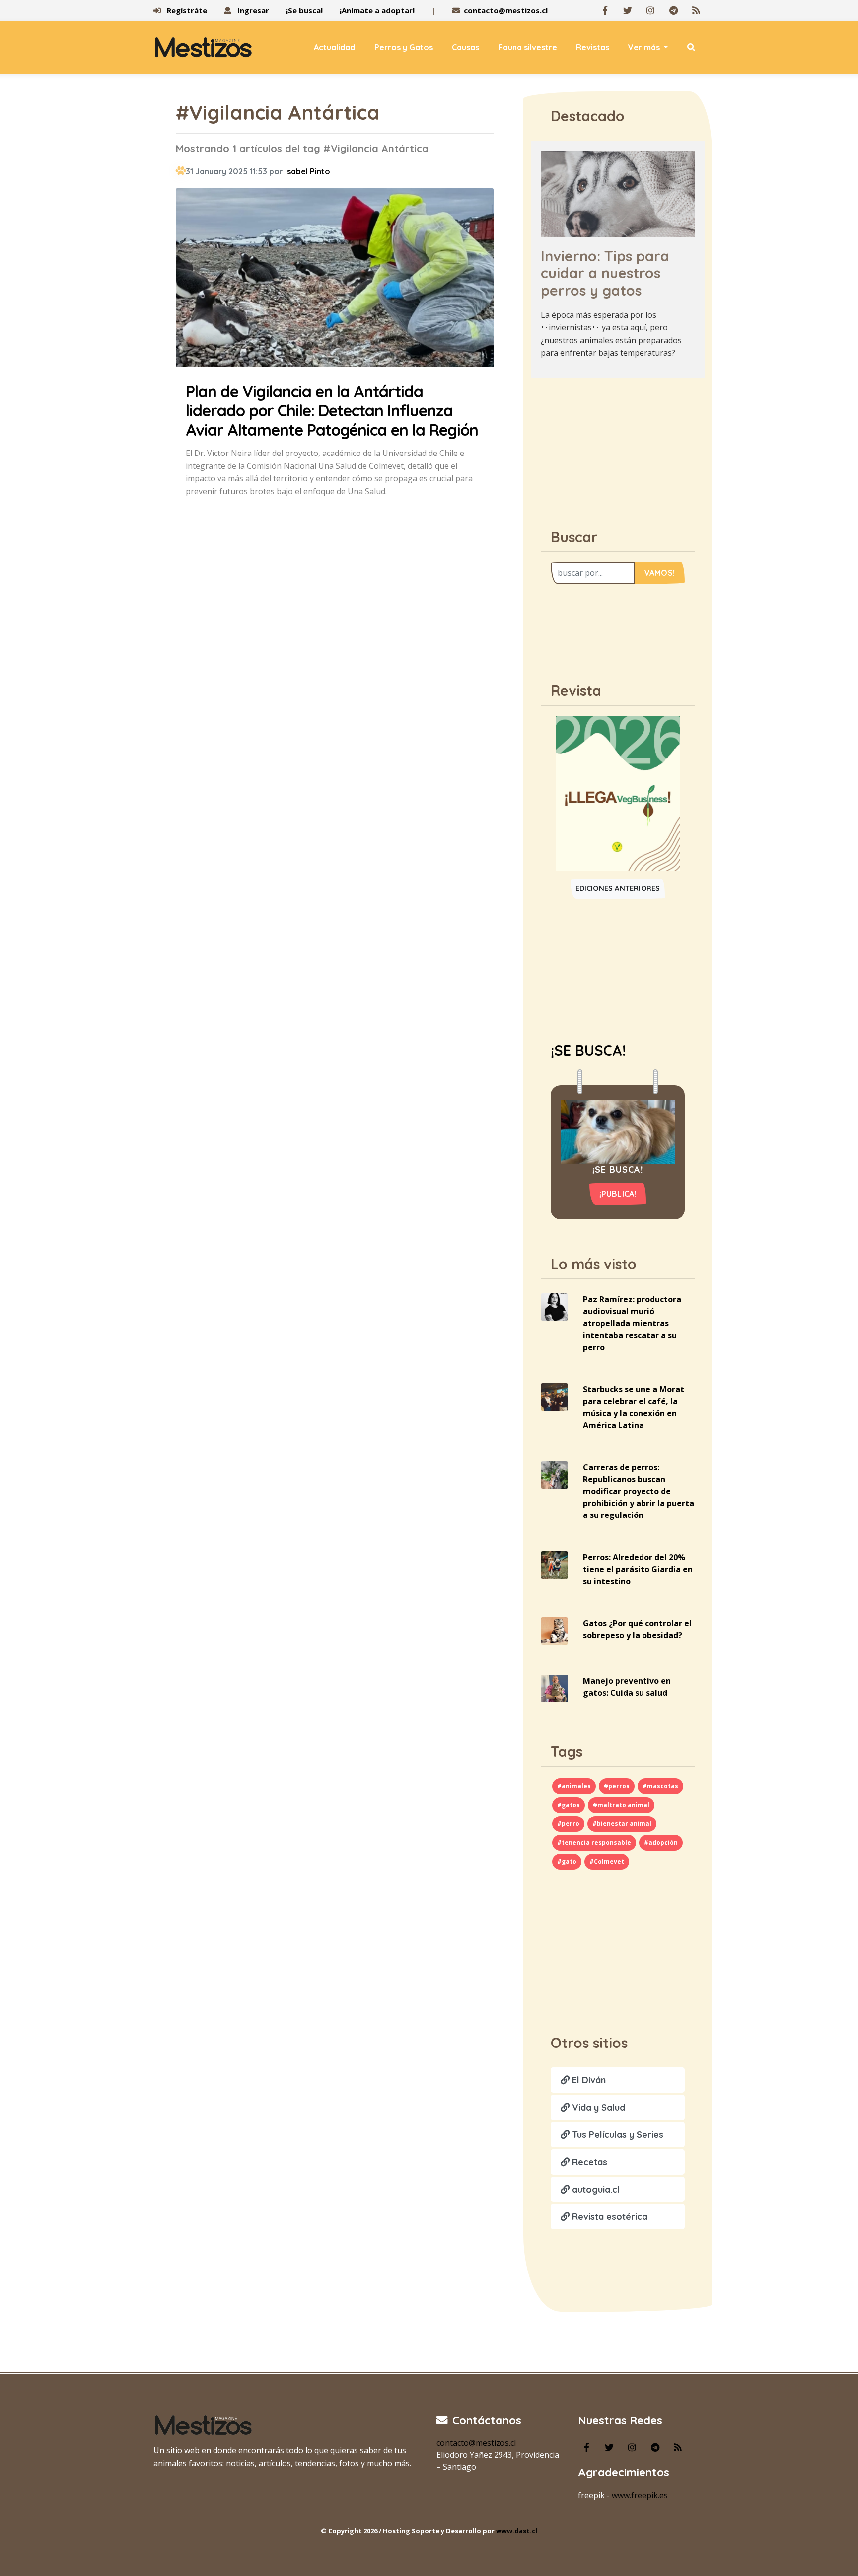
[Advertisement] (618, 448)
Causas (465, 47)
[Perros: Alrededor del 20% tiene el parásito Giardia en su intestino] (554, 1564)
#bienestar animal (622, 1824)
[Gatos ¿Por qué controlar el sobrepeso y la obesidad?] (554, 1630)
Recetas (588, 2162)
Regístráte (186, 10)
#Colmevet (607, 1861)
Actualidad (334, 47)
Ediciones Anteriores (618, 888)
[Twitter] (628, 10)
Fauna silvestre (528, 47)
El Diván (588, 2080)
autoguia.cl (595, 2189)
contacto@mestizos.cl (506, 10)
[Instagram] (650, 10)
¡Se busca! (304, 10)
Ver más (645, 47)
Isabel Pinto (308, 171)
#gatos (569, 1805)
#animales (574, 1786)
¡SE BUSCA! (588, 1050)
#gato (567, 1861)
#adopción (661, 1843)
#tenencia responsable (594, 1843)
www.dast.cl (517, 2531)
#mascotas (660, 1786)
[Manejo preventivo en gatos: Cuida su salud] (554, 1688)
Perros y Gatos (404, 47)
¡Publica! (618, 1194)
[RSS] (696, 10)
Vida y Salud (597, 2107)
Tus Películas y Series (616, 2135)
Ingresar (252, 10)
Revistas (593, 47)
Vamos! (660, 573)
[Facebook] (605, 10)
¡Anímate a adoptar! (377, 10)
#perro (568, 1824)
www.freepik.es (640, 2495)
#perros (617, 1786)
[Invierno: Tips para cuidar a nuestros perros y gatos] (618, 193)
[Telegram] (673, 10)
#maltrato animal (621, 1805)
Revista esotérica (608, 2217)
